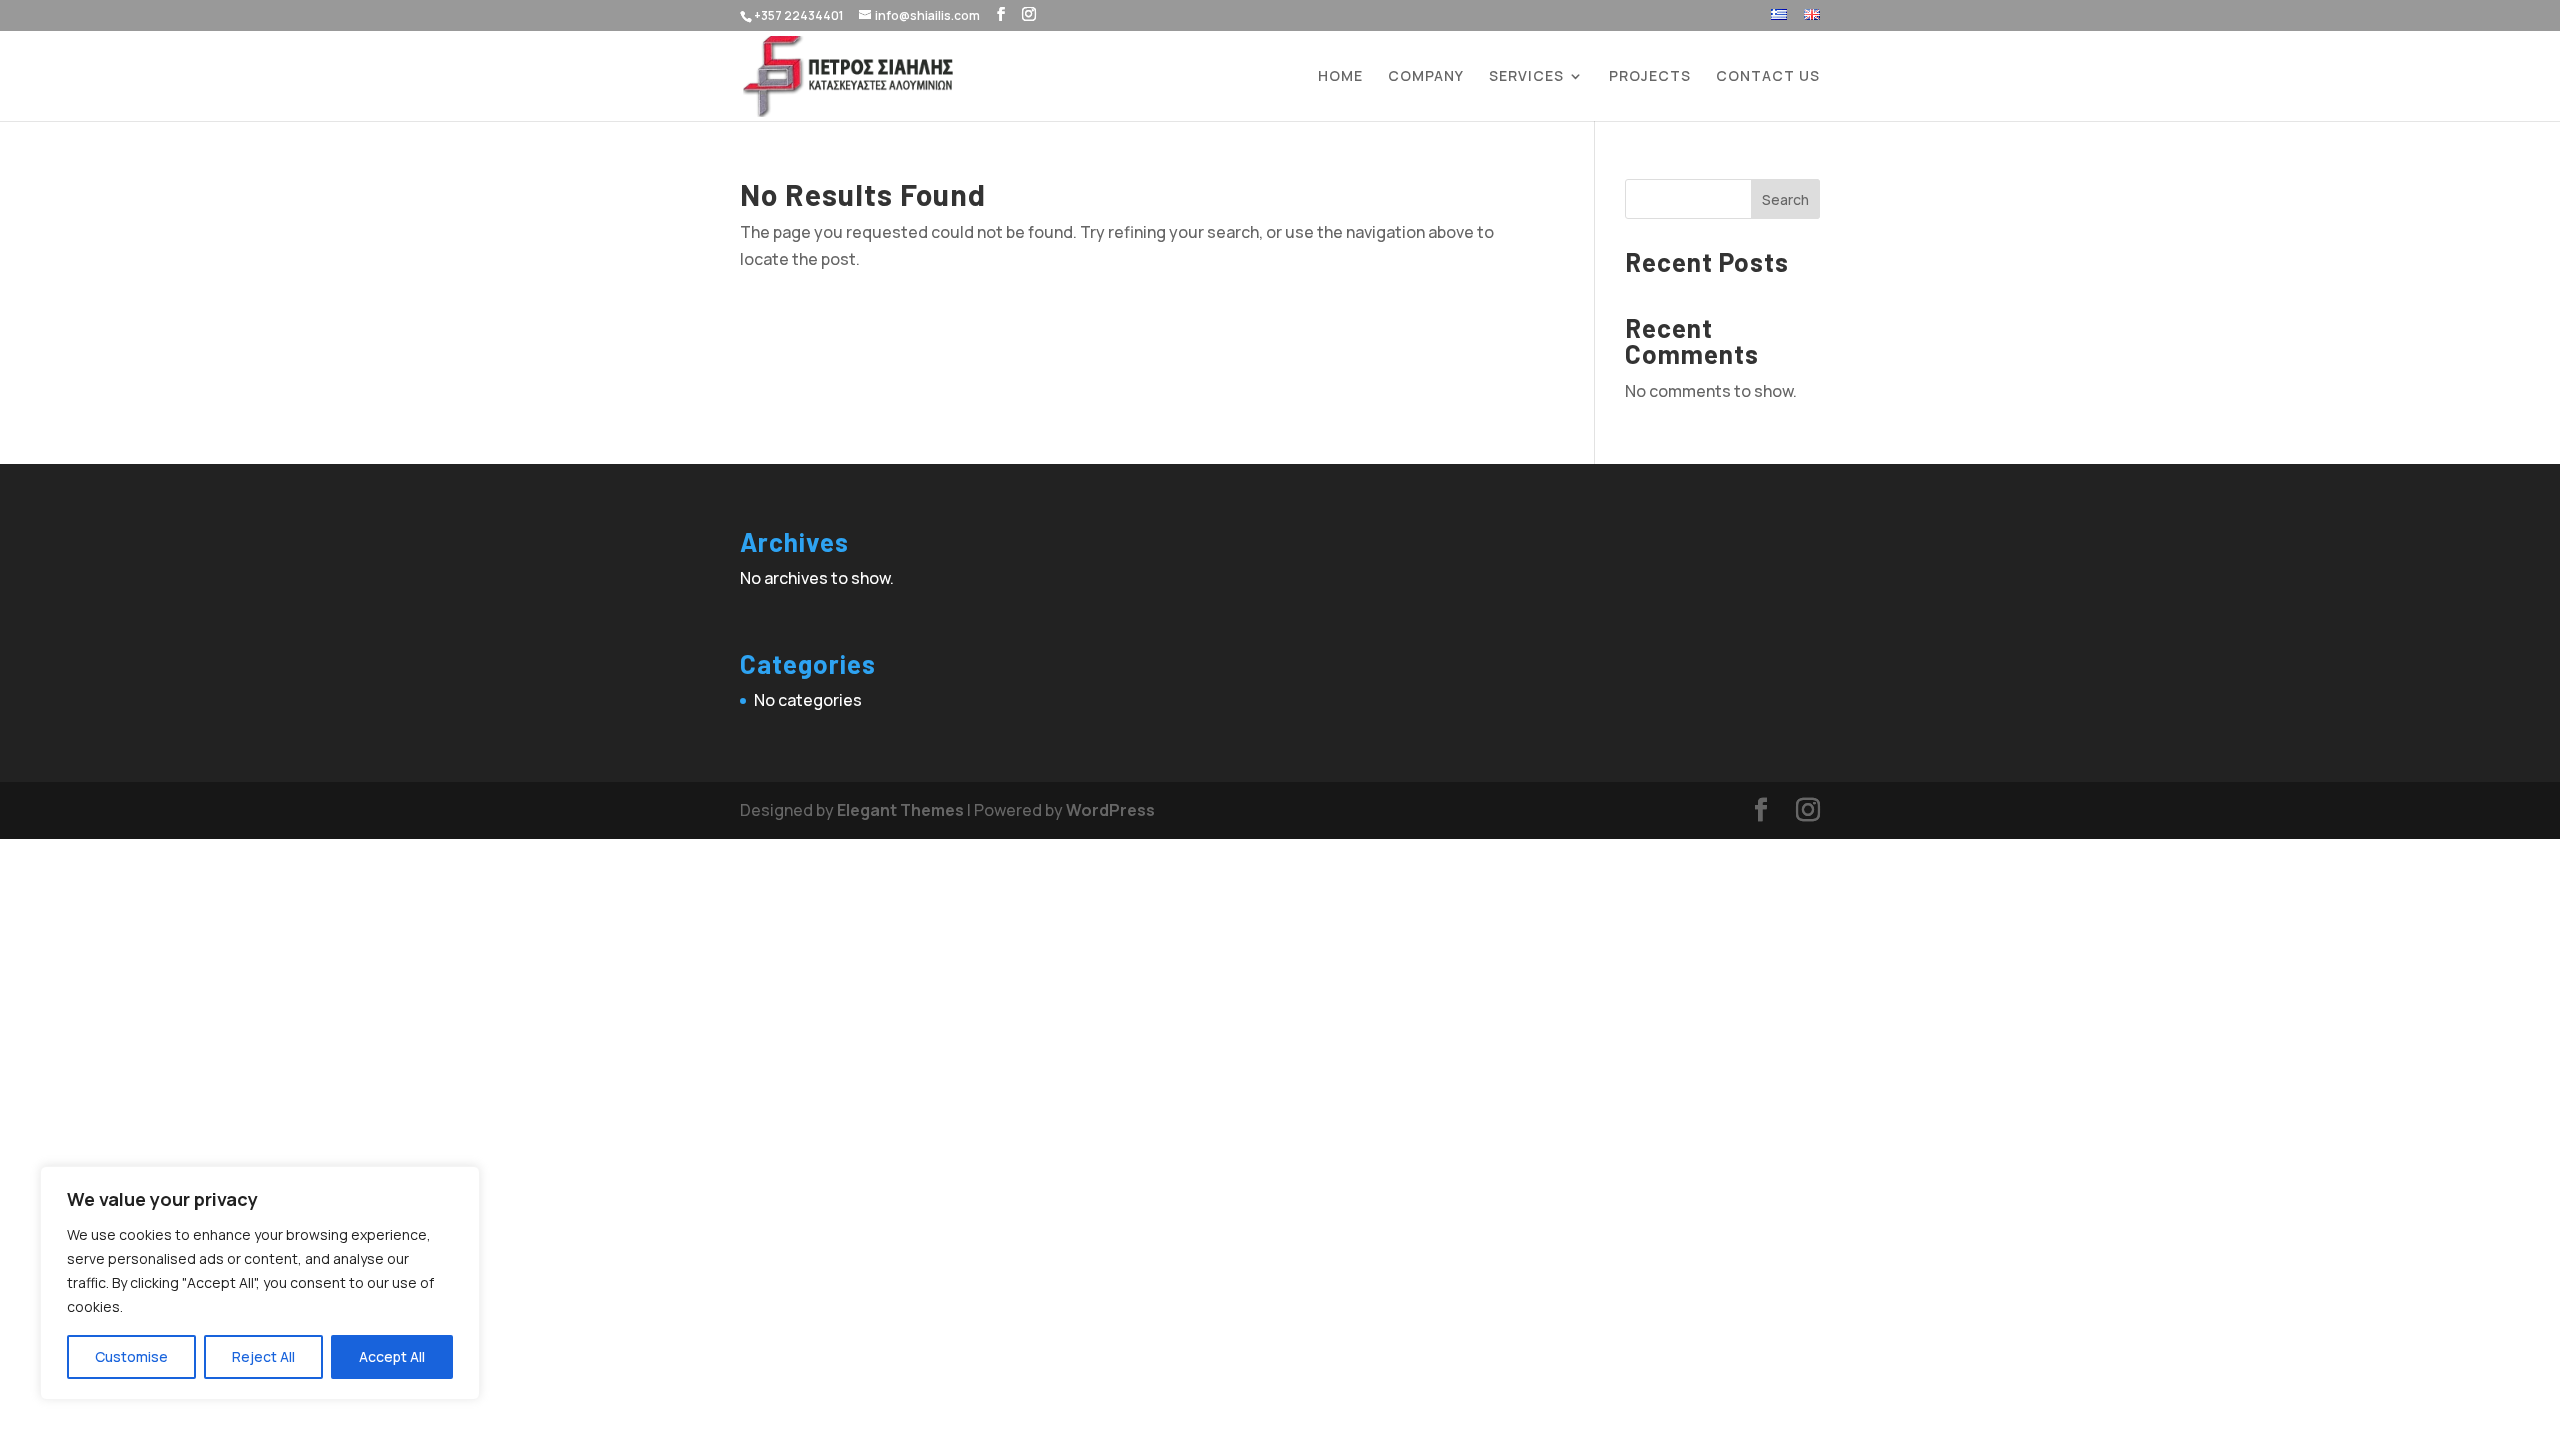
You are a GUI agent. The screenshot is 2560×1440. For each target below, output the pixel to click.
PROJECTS (1650, 77)
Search (1785, 199)
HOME (1340, 77)
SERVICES (1526, 77)
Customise (131, 1356)
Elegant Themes (900, 810)
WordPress (1110, 810)
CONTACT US (1768, 77)
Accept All (392, 1356)
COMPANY (1426, 77)
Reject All (263, 1356)
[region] (260, 1283)
